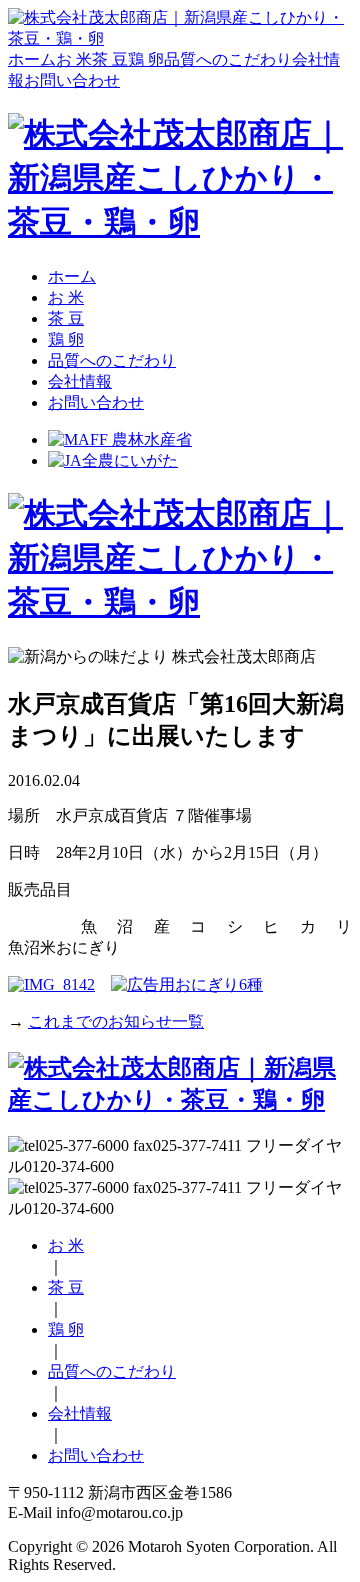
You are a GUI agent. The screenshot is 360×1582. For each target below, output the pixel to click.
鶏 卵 (146, 59)
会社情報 (80, 381)
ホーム (32, 59)
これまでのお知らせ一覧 (116, 1021)
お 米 (74, 59)
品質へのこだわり (228, 59)
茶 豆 (110, 59)
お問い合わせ (72, 80)
